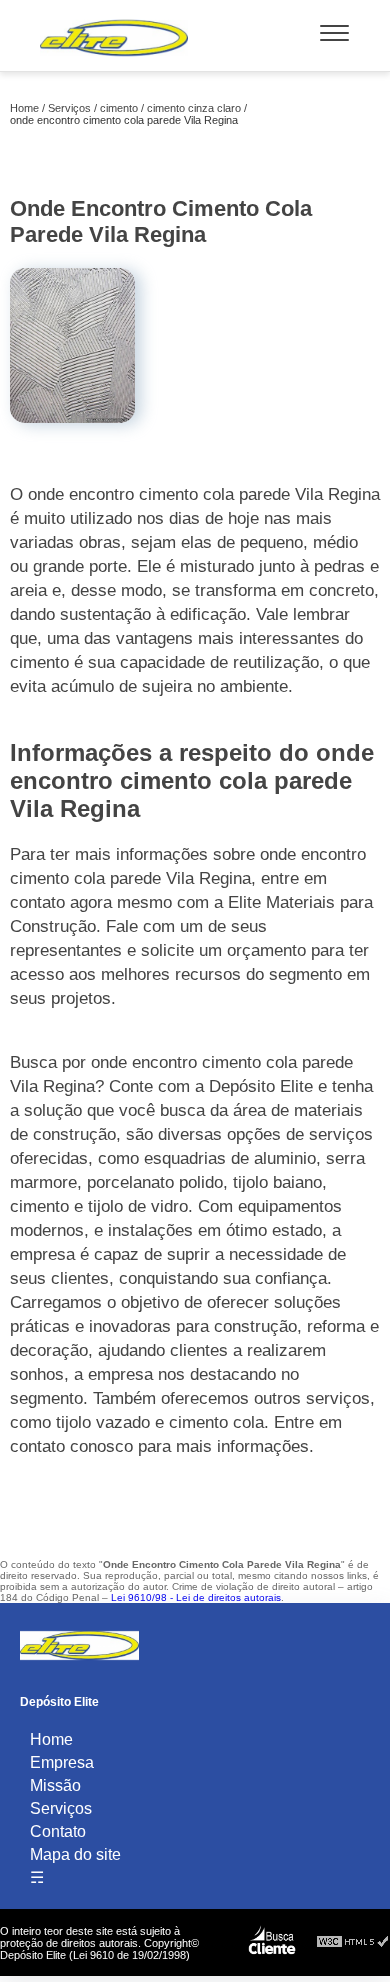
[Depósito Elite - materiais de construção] (114, 60)
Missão (55, 1785)
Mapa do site (75, 1854)
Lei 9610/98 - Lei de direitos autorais (196, 1597)
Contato (58, 1831)
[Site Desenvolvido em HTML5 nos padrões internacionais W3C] (353, 1942)
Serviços (61, 1808)
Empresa (62, 1762)
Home (51, 1739)
